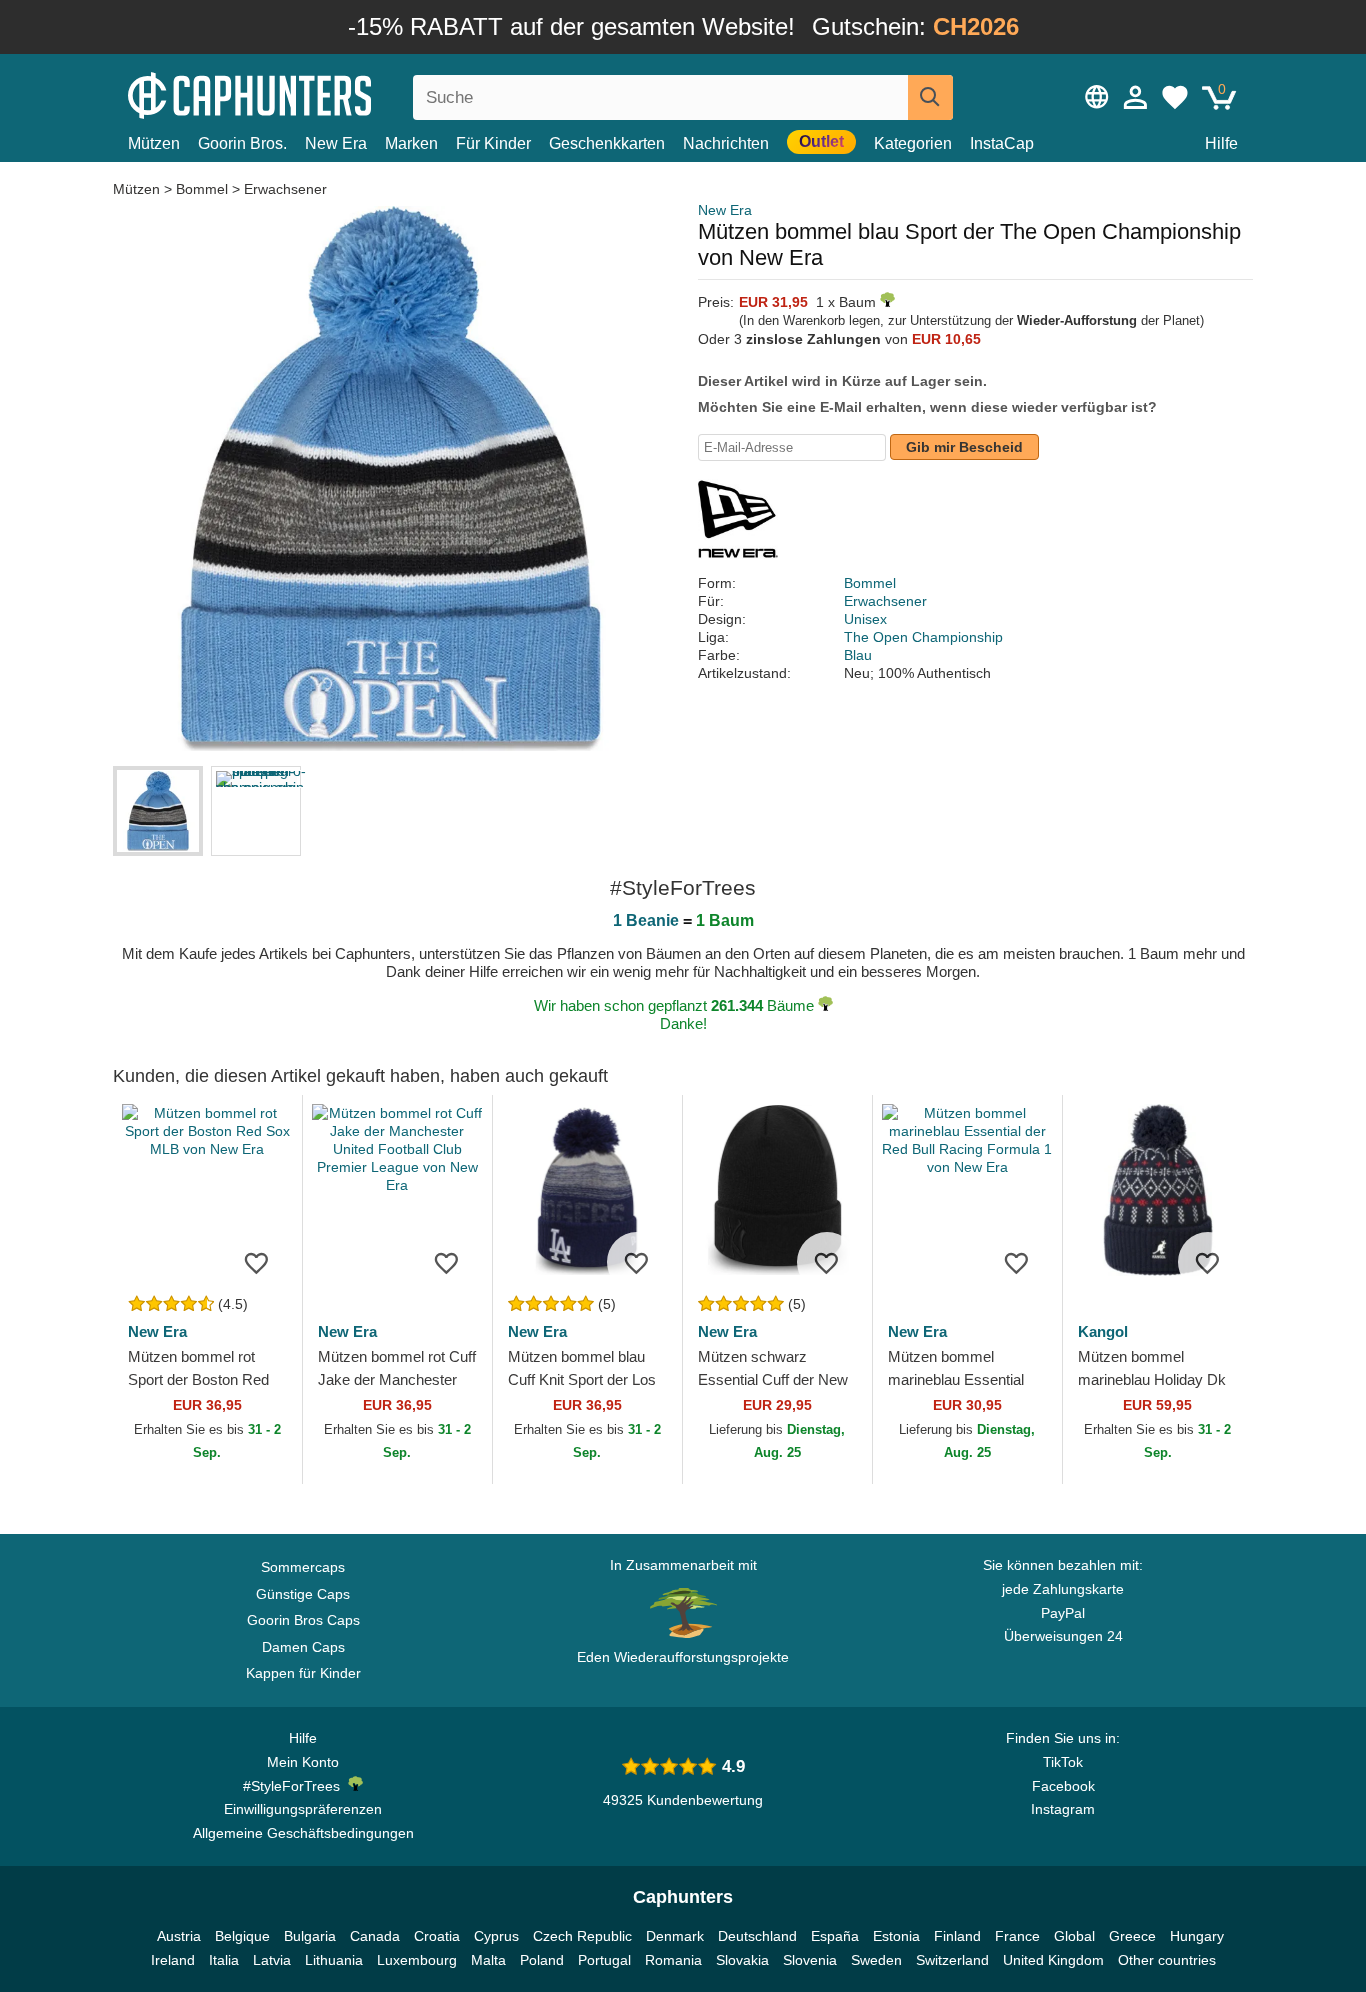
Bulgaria (310, 1936)
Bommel (202, 189)
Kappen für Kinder (303, 1673)
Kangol (1103, 1331)
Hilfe (1221, 143)
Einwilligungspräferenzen (303, 1809)
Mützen (154, 143)
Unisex (865, 619)
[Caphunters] (303, 93)
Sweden (876, 1960)
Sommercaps (303, 1567)
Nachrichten (726, 143)
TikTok (1063, 1762)
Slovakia (742, 1960)
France (1017, 1936)
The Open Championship (923, 637)
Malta (488, 1960)
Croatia (437, 1936)
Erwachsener (285, 189)
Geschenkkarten (607, 143)
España (835, 1936)
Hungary (1197, 1936)
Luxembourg (417, 1960)
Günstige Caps (303, 1594)
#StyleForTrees (295, 1786)
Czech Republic (582, 1936)
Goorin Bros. (242, 143)
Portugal (604, 1960)
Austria (179, 1936)
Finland (957, 1936)
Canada (375, 1936)
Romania (673, 1960)
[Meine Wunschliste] (1175, 97)
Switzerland (952, 1960)
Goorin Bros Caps (303, 1620)
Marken (411, 143)
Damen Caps (303, 1647)
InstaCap (1002, 143)
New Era (336, 143)
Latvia (272, 1960)
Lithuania (334, 1960)
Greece (1132, 1936)
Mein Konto (303, 1762)
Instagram (1063, 1809)
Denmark (675, 1936)
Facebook (1063, 1786)
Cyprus (496, 1936)
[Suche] (930, 97)
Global (1074, 1936)
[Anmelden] (1136, 97)
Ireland (173, 1960)
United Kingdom (1053, 1960)
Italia (224, 1960)
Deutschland (757, 1936)
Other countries (1167, 1960)
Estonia (896, 1936)
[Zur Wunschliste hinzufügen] (257, 1262)
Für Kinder (493, 143)
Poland (542, 1960)
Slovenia (810, 1960)
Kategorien (913, 143)
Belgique (242, 1936)
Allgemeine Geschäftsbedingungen (303, 1833)
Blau (858, 655)
